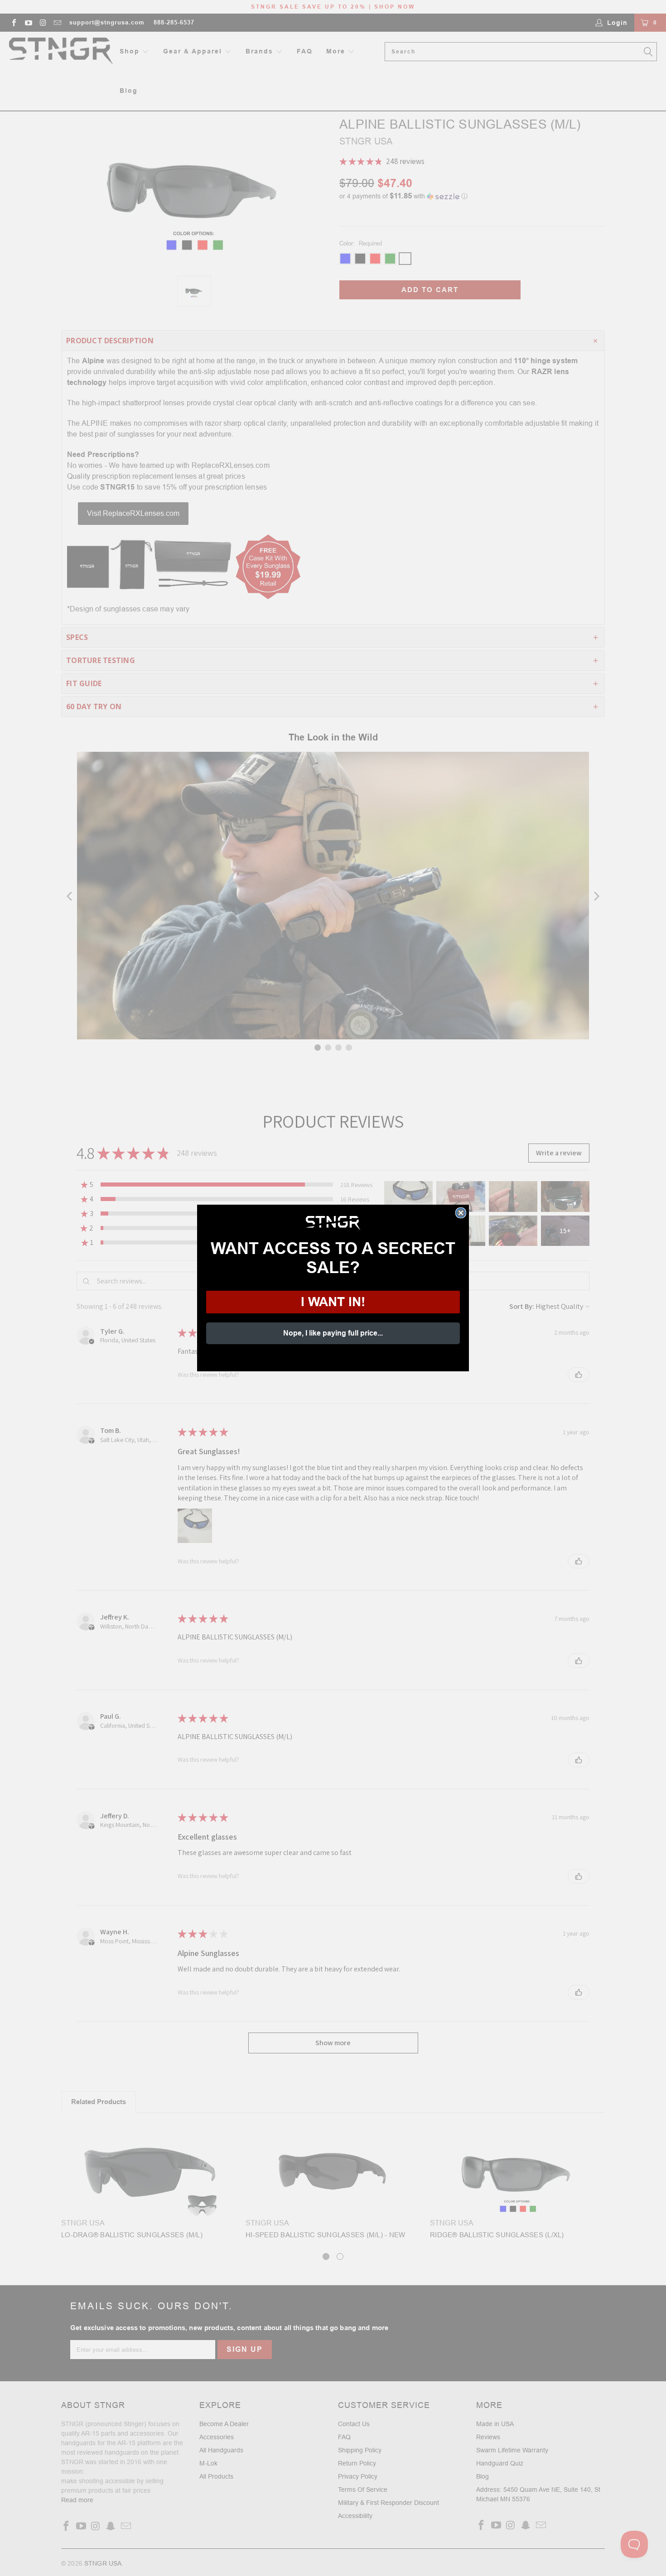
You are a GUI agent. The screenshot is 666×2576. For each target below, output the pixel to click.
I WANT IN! (333, 1302)
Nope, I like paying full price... (333, 1333)
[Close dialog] (461, 1213)
